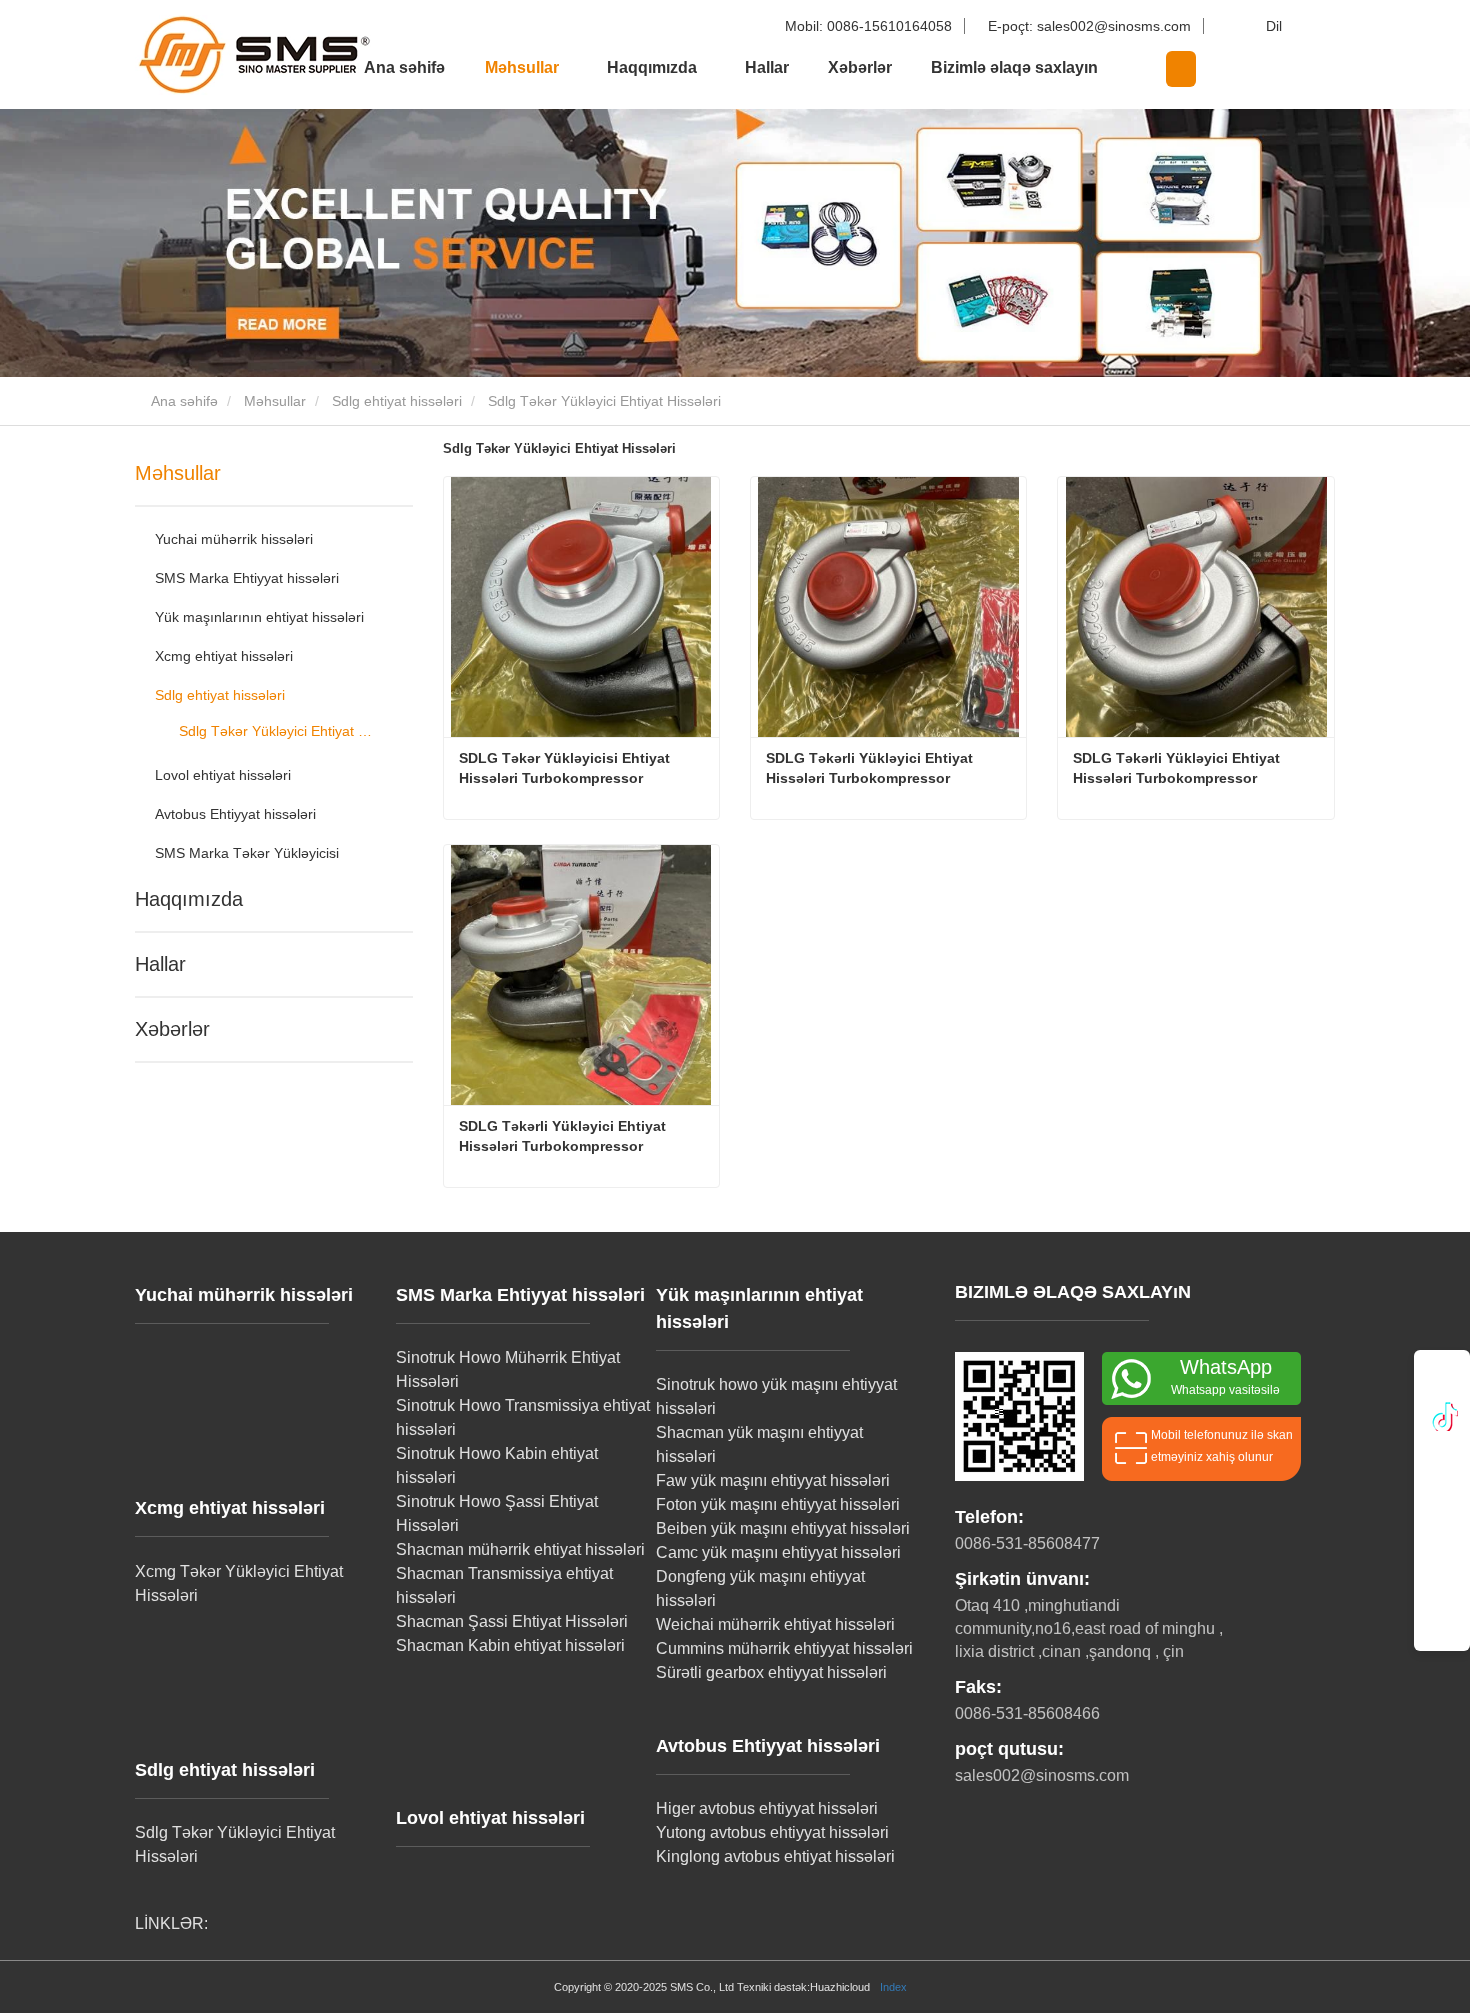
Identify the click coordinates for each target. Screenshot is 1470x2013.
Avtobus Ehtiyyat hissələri (235, 814)
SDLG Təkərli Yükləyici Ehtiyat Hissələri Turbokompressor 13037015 (871, 769)
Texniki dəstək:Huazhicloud (803, 1987)
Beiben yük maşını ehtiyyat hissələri (783, 1528)
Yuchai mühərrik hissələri (234, 539)
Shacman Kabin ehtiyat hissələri (510, 1645)
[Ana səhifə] (235, 54)
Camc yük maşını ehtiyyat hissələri (778, 1552)
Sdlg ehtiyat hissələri (397, 401)
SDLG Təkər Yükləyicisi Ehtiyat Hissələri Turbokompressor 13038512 (566, 769)
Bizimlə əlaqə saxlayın (1014, 67)
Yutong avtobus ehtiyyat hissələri (772, 1832)
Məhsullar (275, 401)
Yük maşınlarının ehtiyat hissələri (259, 617)
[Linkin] (1442, 1415)
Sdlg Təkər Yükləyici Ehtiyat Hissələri (278, 731)
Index (893, 1987)
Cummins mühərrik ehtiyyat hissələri (784, 1648)
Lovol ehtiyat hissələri (223, 775)
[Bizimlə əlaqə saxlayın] (1442, 1591)
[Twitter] (1442, 1459)
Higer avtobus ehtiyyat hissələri (767, 1808)
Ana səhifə (404, 67)
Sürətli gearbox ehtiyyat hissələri (771, 1672)
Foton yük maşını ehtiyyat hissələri (778, 1504)
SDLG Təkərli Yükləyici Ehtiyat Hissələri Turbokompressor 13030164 (564, 1137)
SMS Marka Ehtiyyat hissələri (247, 578)
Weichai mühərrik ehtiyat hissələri (775, 1624)
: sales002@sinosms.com (1091, 26)
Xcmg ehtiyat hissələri (224, 656)
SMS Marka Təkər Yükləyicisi (247, 853)
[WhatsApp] (1442, 1379)
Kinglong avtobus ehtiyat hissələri (775, 1856)
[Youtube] (1442, 1503)
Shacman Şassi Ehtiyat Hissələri (512, 1621)
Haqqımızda (189, 899)
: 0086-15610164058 (870, 26)
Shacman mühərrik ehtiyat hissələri (520, 1549)
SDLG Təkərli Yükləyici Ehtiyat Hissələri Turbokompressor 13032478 (1178, 769)
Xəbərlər (860, 67)
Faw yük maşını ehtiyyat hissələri (773, 1480)
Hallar (767, 67)
